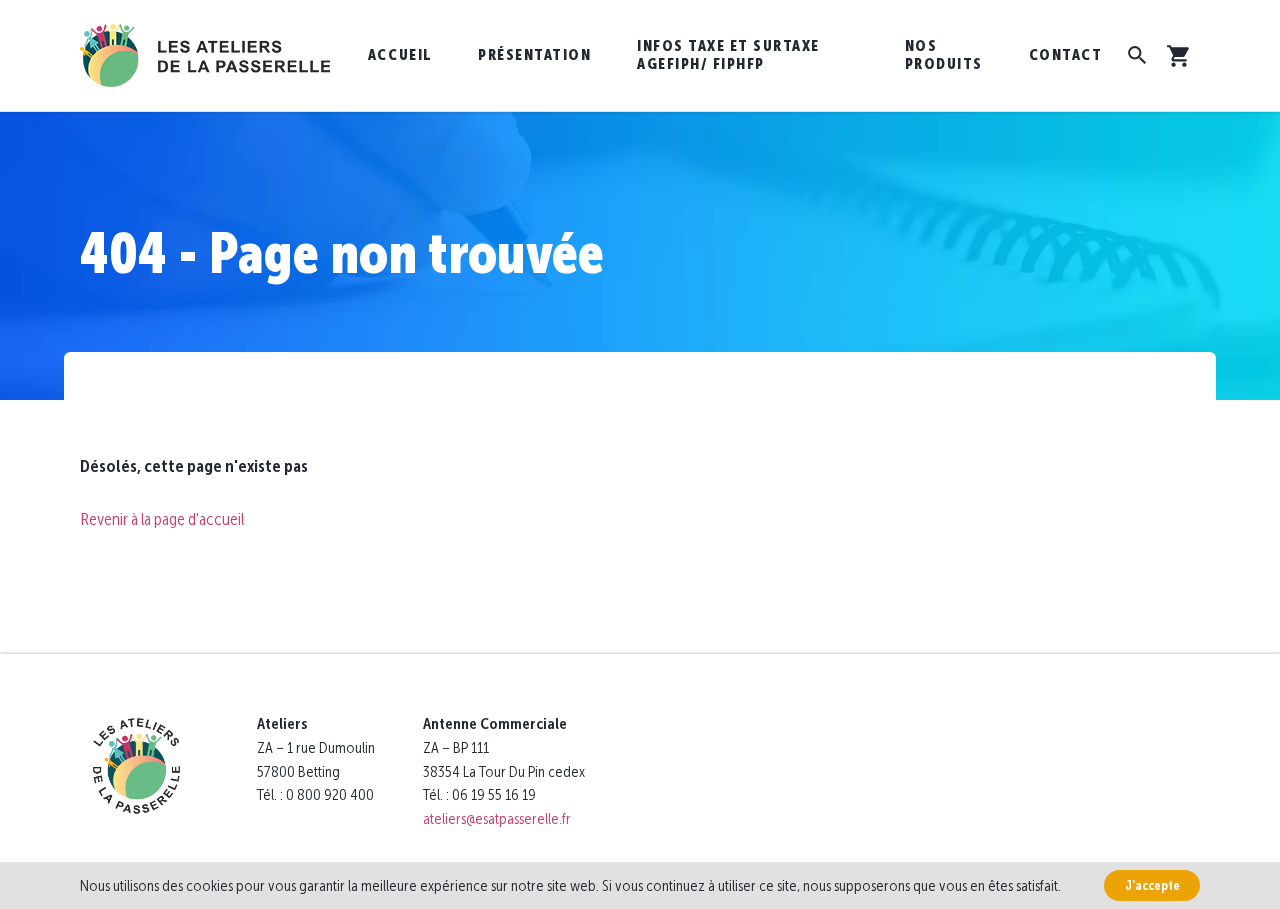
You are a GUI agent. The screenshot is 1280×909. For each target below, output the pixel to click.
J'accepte (1152, 885)
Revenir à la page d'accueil (162, 519)
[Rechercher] (1137, 55)
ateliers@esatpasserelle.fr (497, 818)
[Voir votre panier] (1183, 56)
